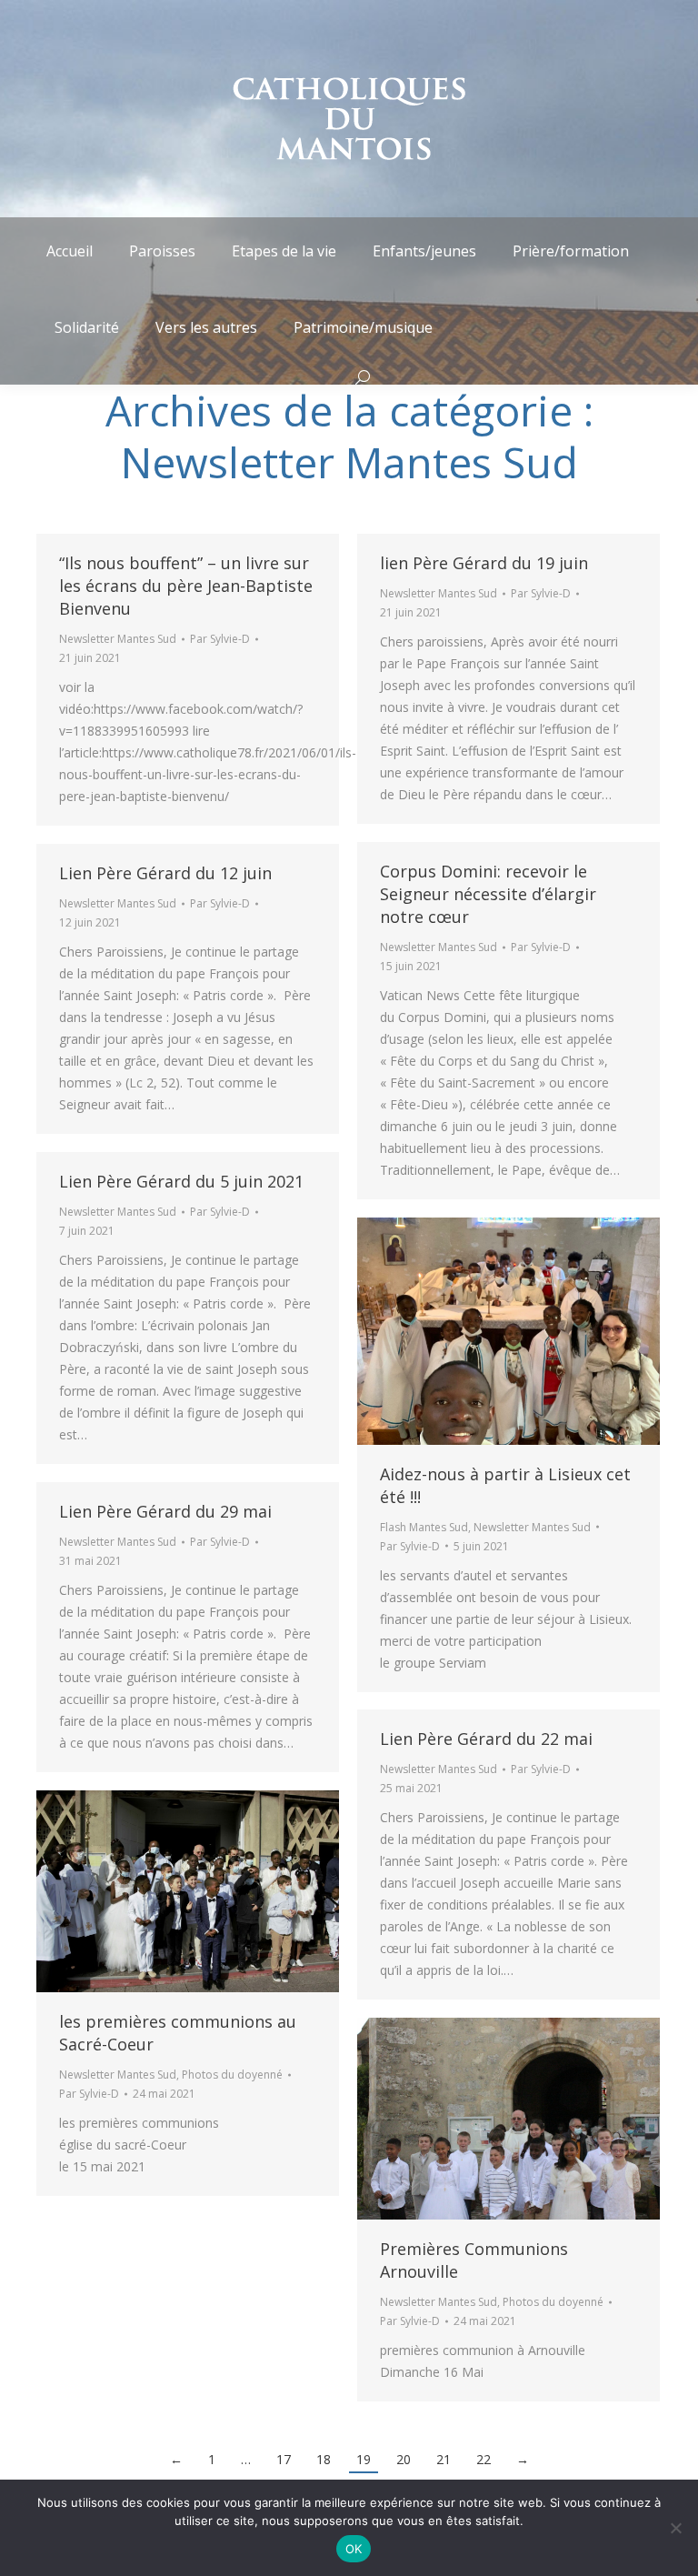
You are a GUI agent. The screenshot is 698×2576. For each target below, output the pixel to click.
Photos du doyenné (232, 2075)
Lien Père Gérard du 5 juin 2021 (181, 1181)
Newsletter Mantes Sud (118, 639)
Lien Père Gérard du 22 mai (486, 1739)
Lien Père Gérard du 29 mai (165, 1511)
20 (404, 2459)
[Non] (675, 2528)
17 (284, 2459)
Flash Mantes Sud (424, 1527)
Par (220, 639)
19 (364, 2459)
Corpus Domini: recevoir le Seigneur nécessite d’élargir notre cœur (488, 894)
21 (444, 2459)
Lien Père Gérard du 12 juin (165, 873)
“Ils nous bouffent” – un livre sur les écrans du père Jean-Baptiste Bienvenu (186, 586)
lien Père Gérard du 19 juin (484, 563)
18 (324, 2459)
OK (354, 2549)
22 (484, 2459)
